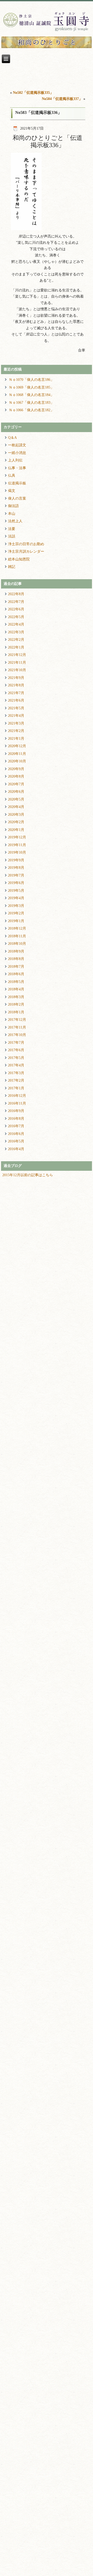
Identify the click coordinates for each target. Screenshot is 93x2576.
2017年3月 (16, 1073)
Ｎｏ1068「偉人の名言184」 (31, 395)
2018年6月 (16, 974)
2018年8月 (16, 959)
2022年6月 (16, 609)
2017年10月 (17, 1035)
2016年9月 (16, 1111)
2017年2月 (16, 1080)
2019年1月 (16, 921)
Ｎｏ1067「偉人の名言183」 (31, 403)
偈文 (12, 491)
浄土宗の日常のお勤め (26, 544)
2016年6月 (16, 1134)
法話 (12, 536)
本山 (12, 514)
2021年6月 (16, 700)
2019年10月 (17, 852)
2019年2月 (16, 913)
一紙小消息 (17, 453)
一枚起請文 (17, 445)
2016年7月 (16, 1126)
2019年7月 (16, 875)
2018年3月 (16, 997)
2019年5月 (16, 891)
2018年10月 (17, 944)
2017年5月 (16, 1058)
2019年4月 (16, 898)
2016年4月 (16, 1149)
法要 (12, 529)
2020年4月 (16, 807)
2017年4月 (16, 1065)
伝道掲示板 (17, 483)
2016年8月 (16, 1119)
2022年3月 (16, 632)
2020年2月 (16, 822)
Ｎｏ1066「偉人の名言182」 (31, 410)
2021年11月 (17, 663)
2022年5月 (16, 617)
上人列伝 (15, 460)
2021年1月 (16, 739)
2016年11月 (17, 1103)
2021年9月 (16, 678)
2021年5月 (16, 708)
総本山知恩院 (19, 559)
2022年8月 (16, 594)
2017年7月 (16, 1043)
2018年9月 (16, 951)
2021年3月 (16, 723)
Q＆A (12, 438)
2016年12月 (17, 1096)
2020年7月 (16, 784)
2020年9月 (16, 769)
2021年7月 (16, 693)
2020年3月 (16, 815)
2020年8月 (16, 776)
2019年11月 (17, 845)
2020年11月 (17, 754)
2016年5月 (16, 1141)
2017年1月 (16, 1088)
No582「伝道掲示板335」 (33, 93)
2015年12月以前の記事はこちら (28, 1175)
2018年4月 (16, 989)
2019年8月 (16, 868)
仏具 (12, 475)
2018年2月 (16, 1004)
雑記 (12, 567)
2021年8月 (16, 685)
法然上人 (15, 521)
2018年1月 (16, 1012)
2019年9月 (16, 860)
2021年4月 (16, 716)
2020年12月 (17, 746)
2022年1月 (16, 647)
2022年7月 (16, 602)
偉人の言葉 (17, 498)
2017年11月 (17, 1027)
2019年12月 (17, 837)
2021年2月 (16, 731)
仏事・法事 (17, 468)
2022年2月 (16, 640)
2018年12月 (17, 928)
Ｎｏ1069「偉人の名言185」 (31, 387)
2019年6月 (16, 883)
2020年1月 (16, 830)
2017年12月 (17, 1020)
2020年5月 (16, 799)
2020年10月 (17, 761)
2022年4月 (16, 624)
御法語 (13, 506)
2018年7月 (16, 967)
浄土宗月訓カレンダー (26, 552)
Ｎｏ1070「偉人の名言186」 (31, 380)
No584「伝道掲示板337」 (62, 99)
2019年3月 (16, 906)
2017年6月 (16, 1050)
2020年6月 (16, 792)
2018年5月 (16, 982)
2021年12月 (17, 655)
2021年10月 (17, 670)
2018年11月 (17, 936)
